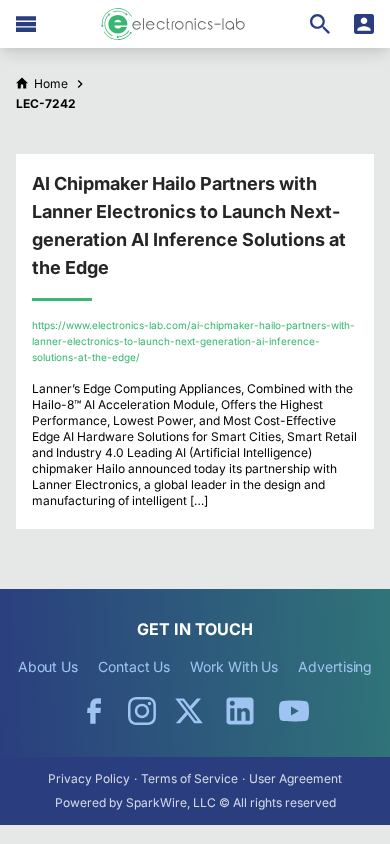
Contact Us (134, 666)
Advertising (335, 666)
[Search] (320, 24)
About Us (48, 666)
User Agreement (295, 778)
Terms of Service (189, 778)
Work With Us (234, 666)
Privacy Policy (89, 778)
